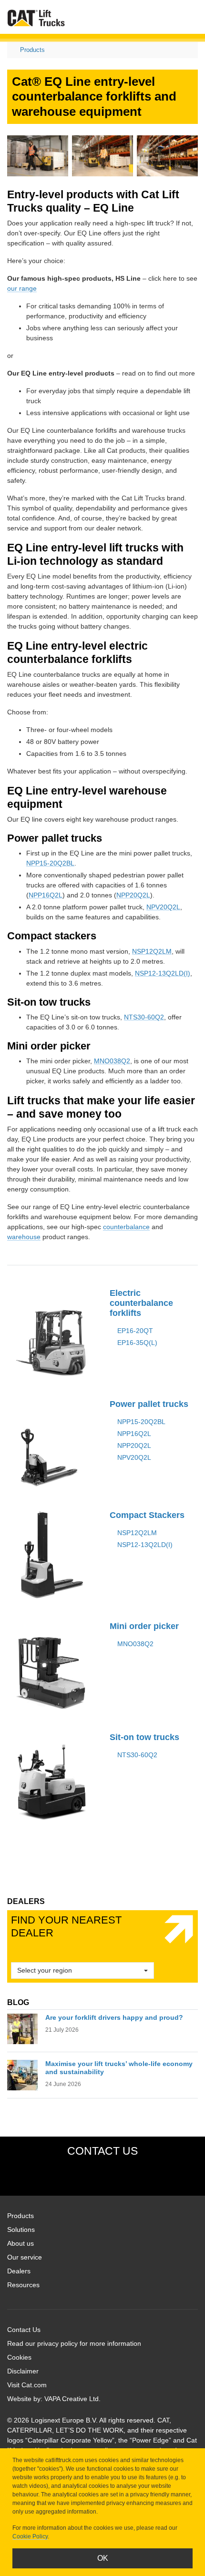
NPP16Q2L (46, 895)
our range (22, 288)
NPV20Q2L (163, 907)
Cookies (19, 2357)
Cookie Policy (30, 2536)
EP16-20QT (135, 1331)
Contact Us (24, 2330)
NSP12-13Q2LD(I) (163, 973)
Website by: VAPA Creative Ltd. (54, 2399)
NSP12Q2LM (152, 951)
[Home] (36, 18)
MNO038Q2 (112, 1061)
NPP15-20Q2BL (50, 863)
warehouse (24, 1237)
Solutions (21, 2230)
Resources (23, 2285)
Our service (25, 2257)
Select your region (45, 1970)
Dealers (19, 2271)
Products (32, 50)
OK (103, 2558)
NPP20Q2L (133, 895)
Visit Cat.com (27, 2385)
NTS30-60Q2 (144, 1017)
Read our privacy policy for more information (74, 2343)
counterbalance (126, 1227)
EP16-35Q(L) (137, 1343)
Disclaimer (23, 2371)
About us (20, 2243)
